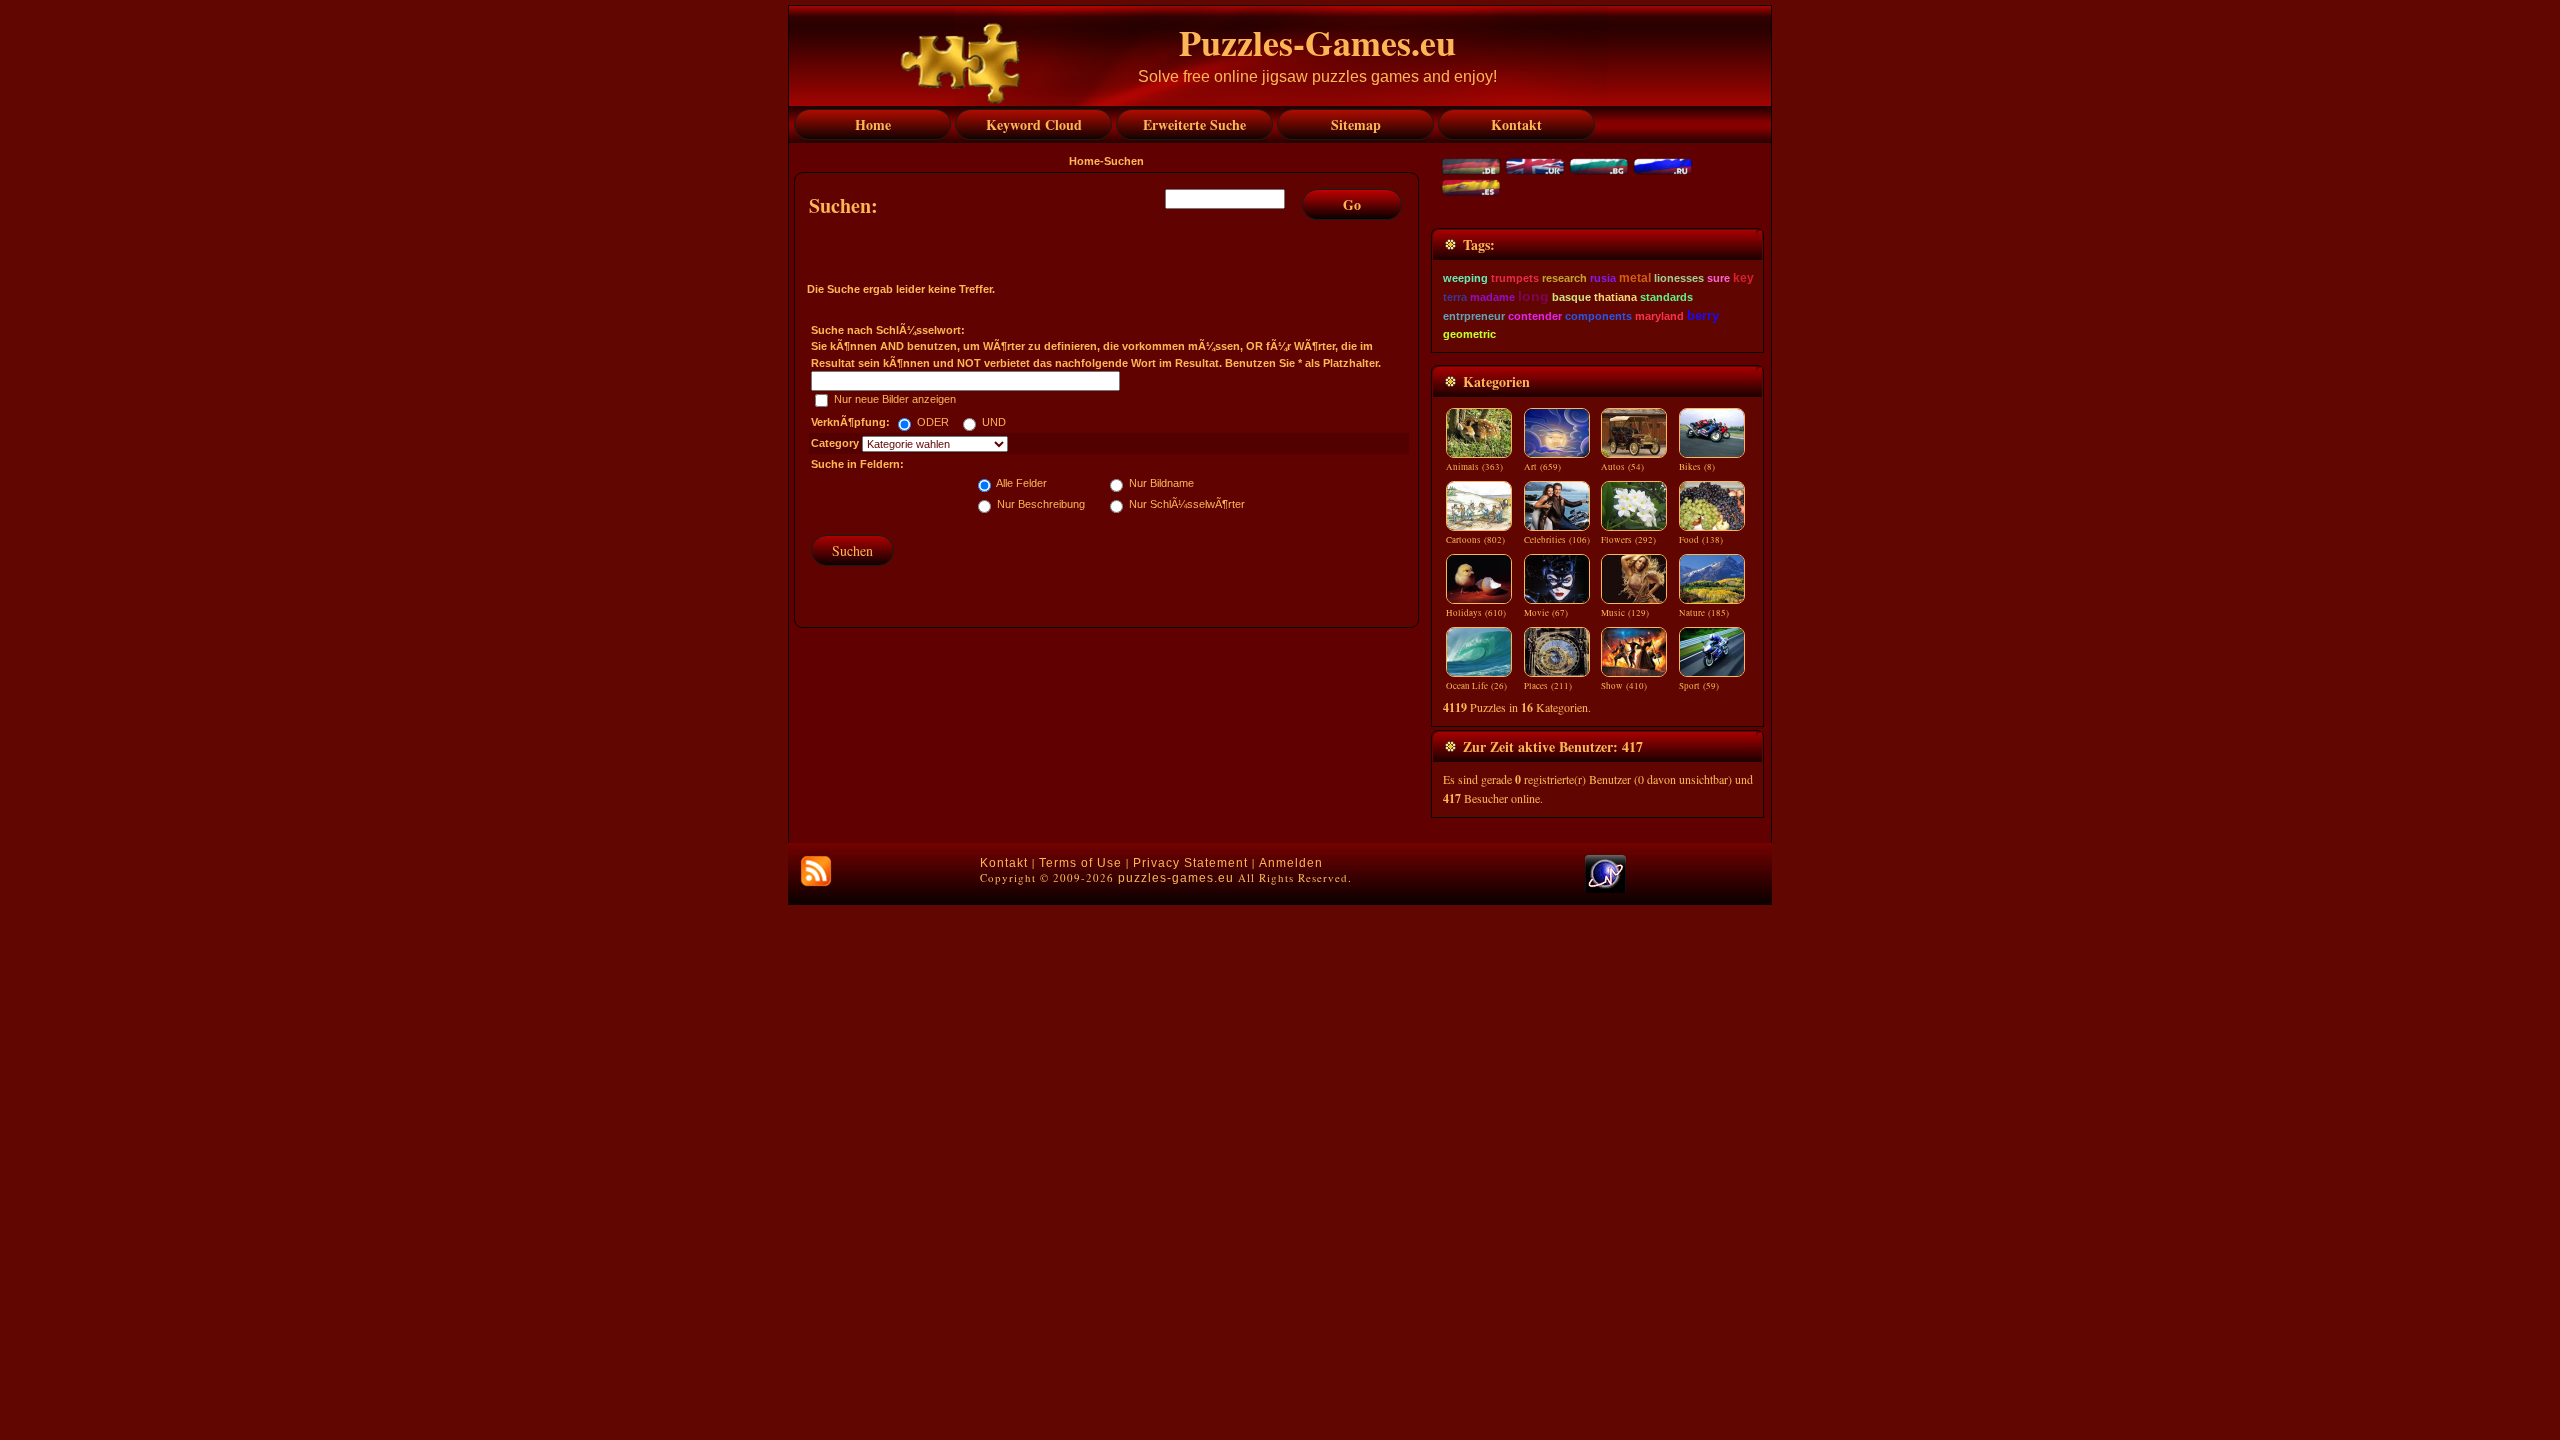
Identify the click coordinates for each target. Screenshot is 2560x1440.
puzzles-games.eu (1176, 878)
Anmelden (1291, 863)
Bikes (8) (1697, 467)
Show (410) (1624, 686)
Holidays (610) (1476, 613)
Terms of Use (1080, 863)
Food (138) (1701, 540)
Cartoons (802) (1475, 540)
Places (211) (1548, 686)
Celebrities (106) (1557, 540)
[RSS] (816, 871)
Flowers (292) (1628, 540)
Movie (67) (1546, 613)
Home (1084, 161)
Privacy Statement (1190, 863)
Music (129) (1625, 613)
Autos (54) (1622, 467)
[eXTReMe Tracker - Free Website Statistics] (1605, 889)
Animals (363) (1474, 467)
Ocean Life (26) (1476, 686)
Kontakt (1004, 863)
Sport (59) (1699, 686)
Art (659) (1542, 467)
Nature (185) (1704, 613)
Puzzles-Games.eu (1317, 42)
